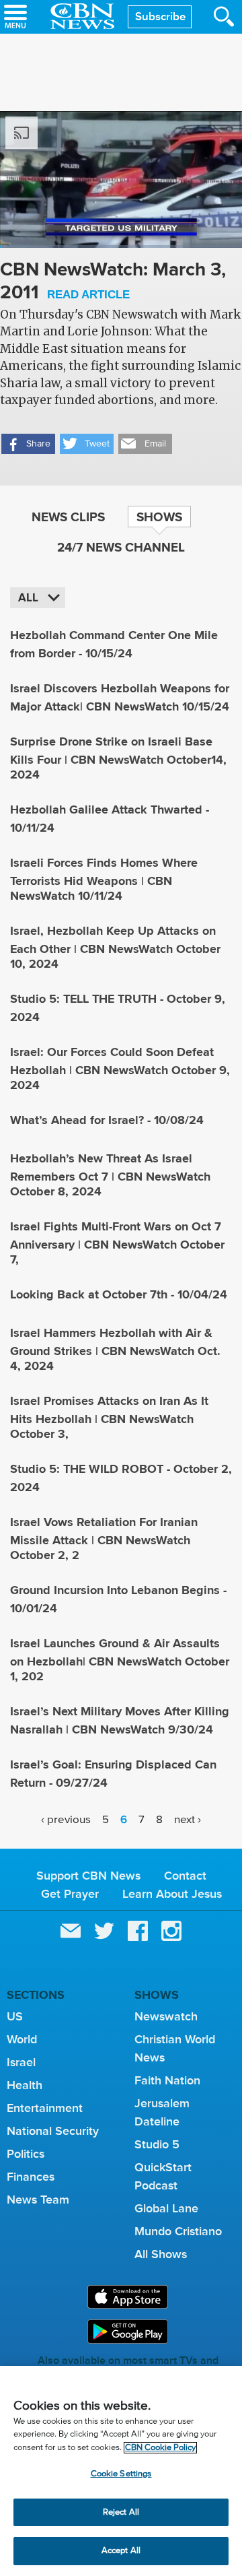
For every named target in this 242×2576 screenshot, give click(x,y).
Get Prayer (70, 1894)
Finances (31, 2177)
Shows (159, 517)
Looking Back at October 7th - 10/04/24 (119, 1294)
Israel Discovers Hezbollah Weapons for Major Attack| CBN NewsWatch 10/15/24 (120, 697)
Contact (185, 1876)
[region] (121, 2471)
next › (188, 1819)
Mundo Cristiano (178, 2231)
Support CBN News (88, 1876)
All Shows (161, 2254)
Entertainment (45, 2108)
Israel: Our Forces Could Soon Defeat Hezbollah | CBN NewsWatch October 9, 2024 (120, 1068)
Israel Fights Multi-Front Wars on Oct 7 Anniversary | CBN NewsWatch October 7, (117, 1243)
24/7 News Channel (121, 547)
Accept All (121, 2551)
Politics (26, 2154)
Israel (21, 2062)
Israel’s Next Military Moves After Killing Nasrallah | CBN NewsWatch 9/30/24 (120, 1720)
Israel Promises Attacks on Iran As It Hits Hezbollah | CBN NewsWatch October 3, (109, 1417)
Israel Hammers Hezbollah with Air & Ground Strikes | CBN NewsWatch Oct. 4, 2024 (115, 1349)
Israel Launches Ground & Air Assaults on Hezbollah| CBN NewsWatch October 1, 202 (120, 1660)
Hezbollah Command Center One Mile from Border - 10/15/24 (114, 644)
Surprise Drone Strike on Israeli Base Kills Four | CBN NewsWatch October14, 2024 (118, 758)
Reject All (121, 2512)
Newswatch (166, 2016)
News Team (38, 2200)
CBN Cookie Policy (160, 2448)
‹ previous (66, 1819)
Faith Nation (167, 2080)
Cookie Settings (121, 2474)
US (15, 2016)
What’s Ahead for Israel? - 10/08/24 (107, 1120)
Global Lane (166, 2208)
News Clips (68, 517)
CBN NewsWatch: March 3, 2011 (113, 282)
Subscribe (160, 16)
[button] (28, 444)
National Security (53, 2131)
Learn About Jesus (172, 1894)
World (22, 2039)
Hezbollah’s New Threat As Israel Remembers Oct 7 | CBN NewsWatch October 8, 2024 (110, 1175)
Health (25, 2085)
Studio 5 (157, 2144)
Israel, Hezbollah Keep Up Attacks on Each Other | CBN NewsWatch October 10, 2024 (115, 947)
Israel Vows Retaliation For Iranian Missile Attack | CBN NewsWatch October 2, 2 (104, 1539)
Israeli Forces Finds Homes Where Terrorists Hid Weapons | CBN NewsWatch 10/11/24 (104, 879)
